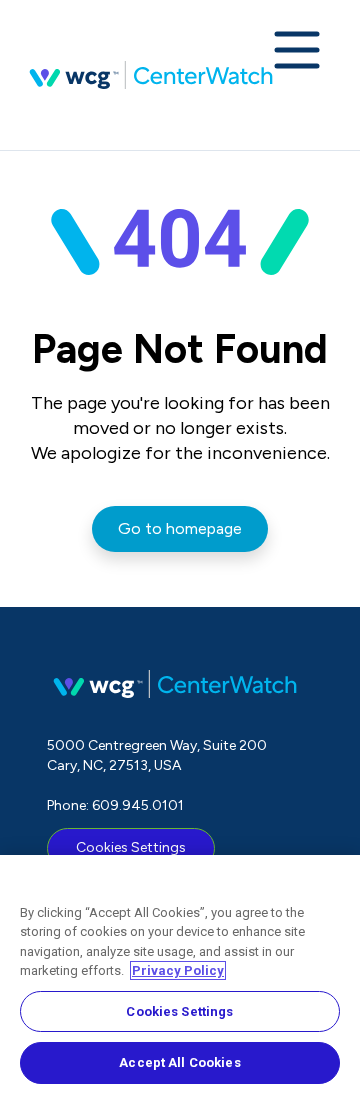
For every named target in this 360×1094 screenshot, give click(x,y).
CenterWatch (151, 75)
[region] (180, 974)
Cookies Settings (131, 847)
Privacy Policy (178, 970)
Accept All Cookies (179, 1062)
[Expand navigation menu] (297, 52)
